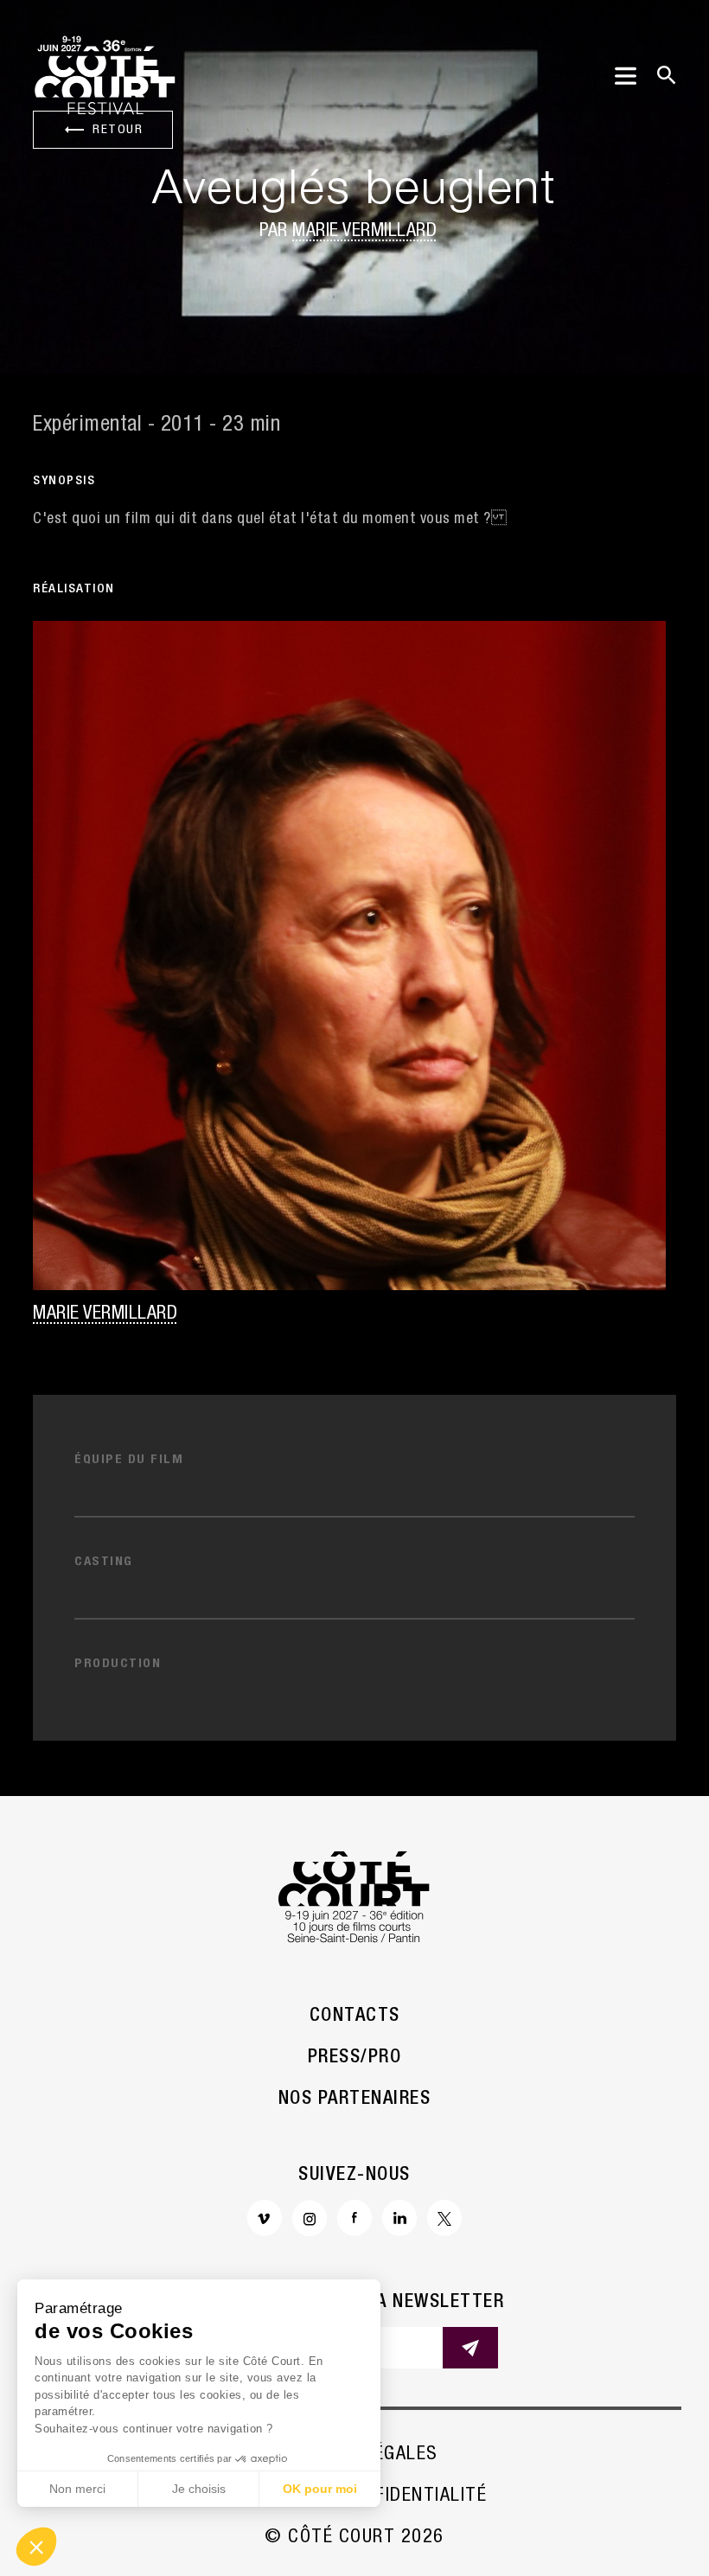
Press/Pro (355, 2058)
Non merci (77, 2489)
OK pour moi (320, 2489)
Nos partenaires (355, 2100)
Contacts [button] (355, 2017)
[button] (36, 2547)
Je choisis (199, 2489)
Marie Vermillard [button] (364, 232)
